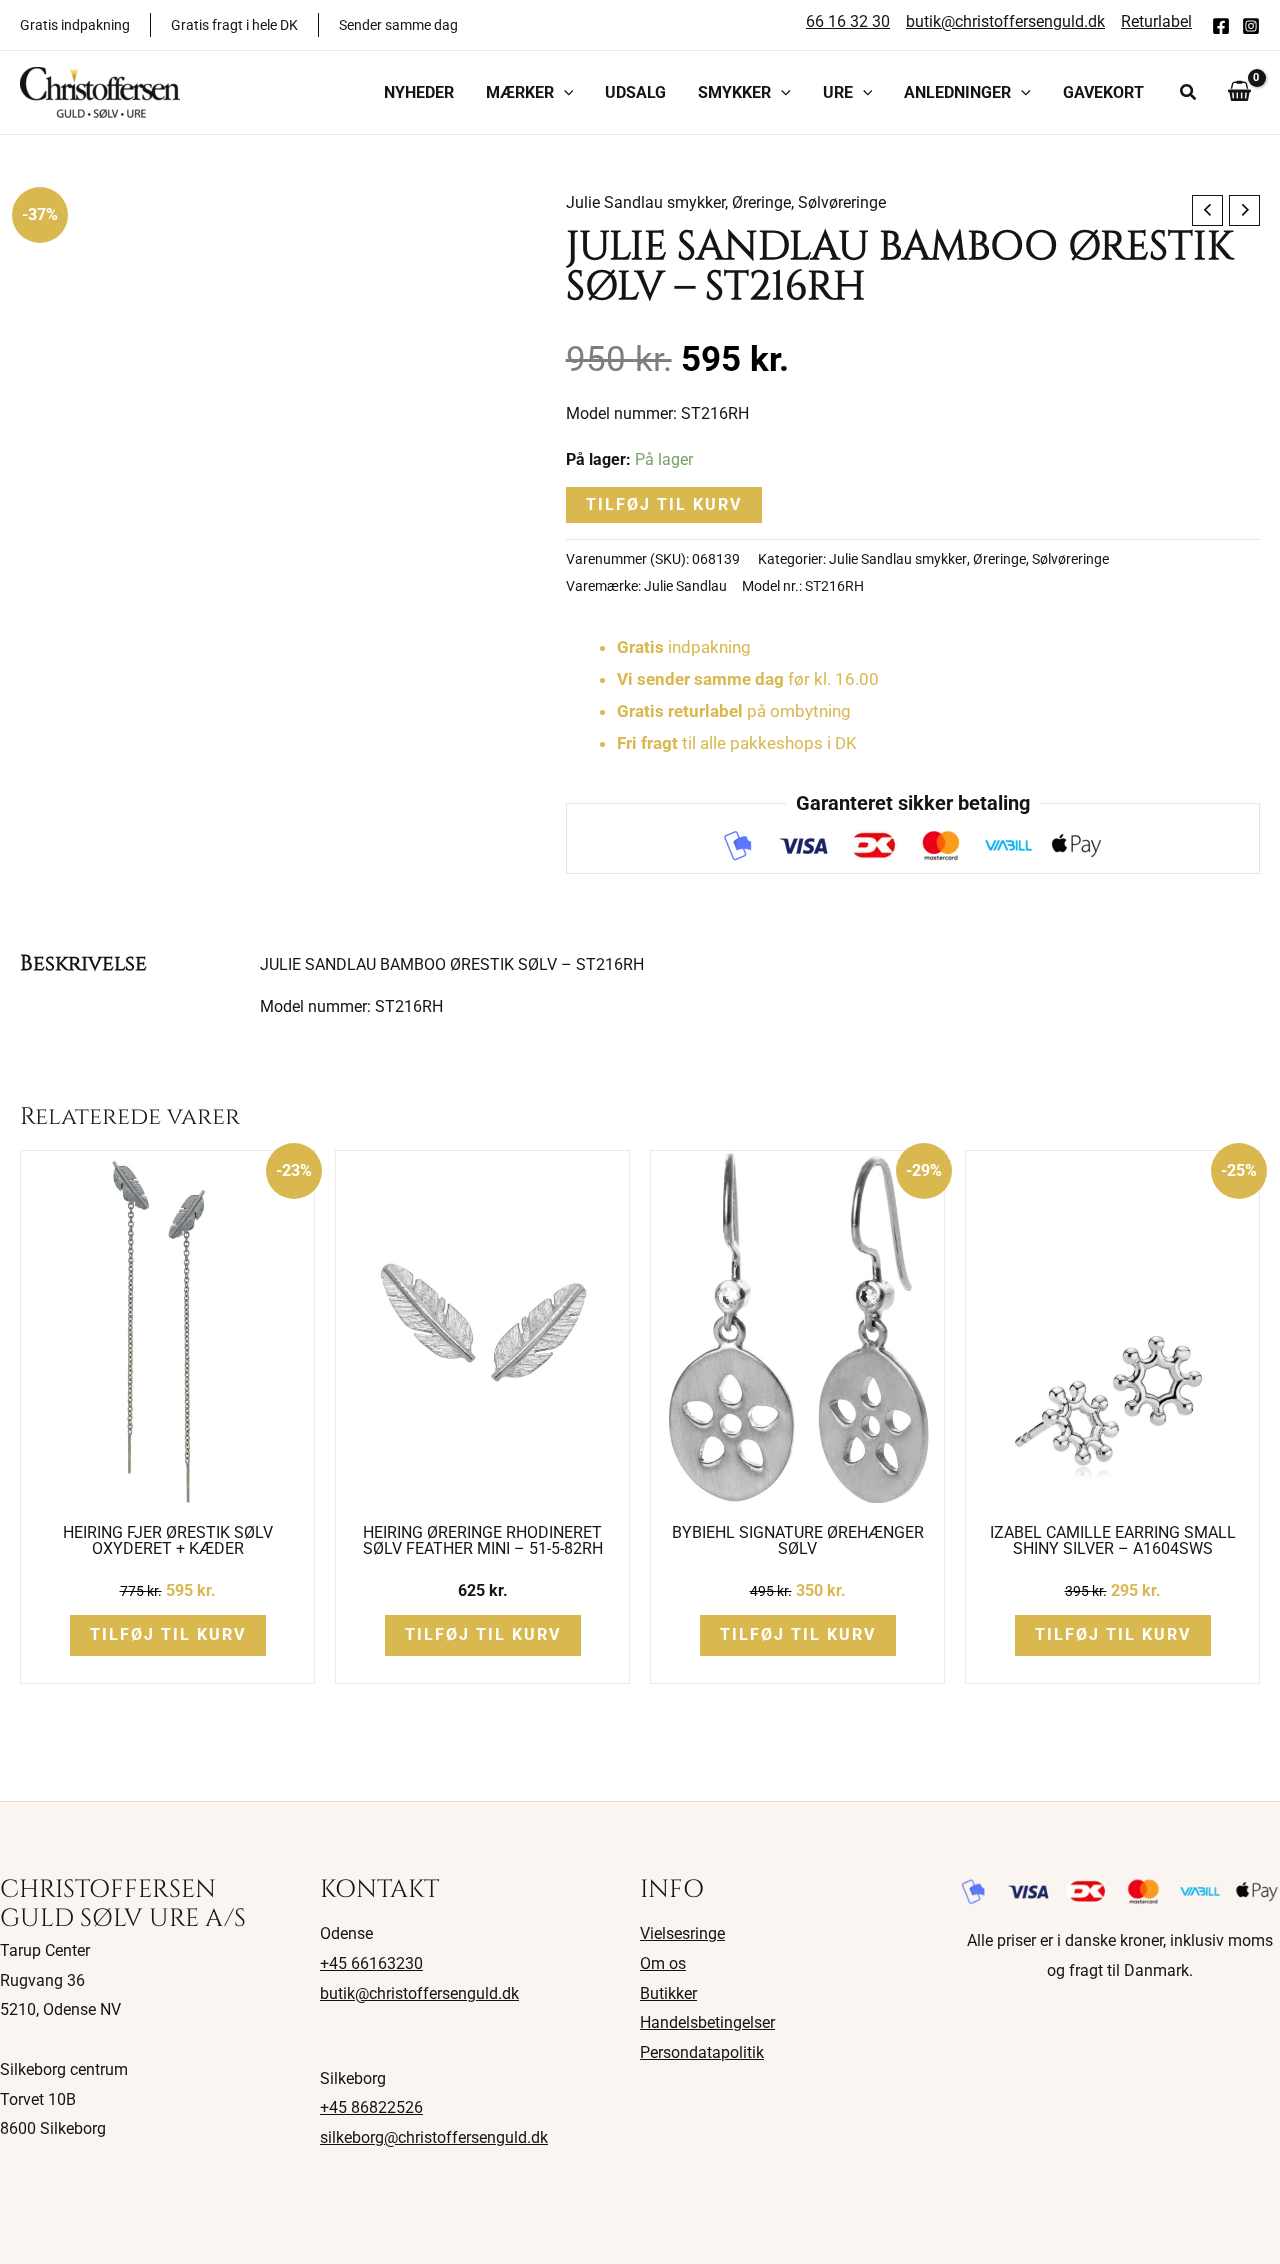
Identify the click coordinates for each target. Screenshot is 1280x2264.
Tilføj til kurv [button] (168, 1634)
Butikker (668, 1993)
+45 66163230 (371, 1963)
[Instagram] (1251, 26)
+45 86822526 (371, 2107)
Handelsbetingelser (707, 2022)
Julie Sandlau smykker (645, 202)
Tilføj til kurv (664, 504)
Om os (663, 1963)
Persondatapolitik (702, 2052)
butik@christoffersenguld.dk (419, 1993)
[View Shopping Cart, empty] (1239, 92)
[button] (564, 93)
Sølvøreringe (842, 202)
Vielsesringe (682, 1933)
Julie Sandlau (685, 586)
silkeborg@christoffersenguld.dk (434, 2137)
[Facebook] (1221, 26)
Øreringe (761, 202)
